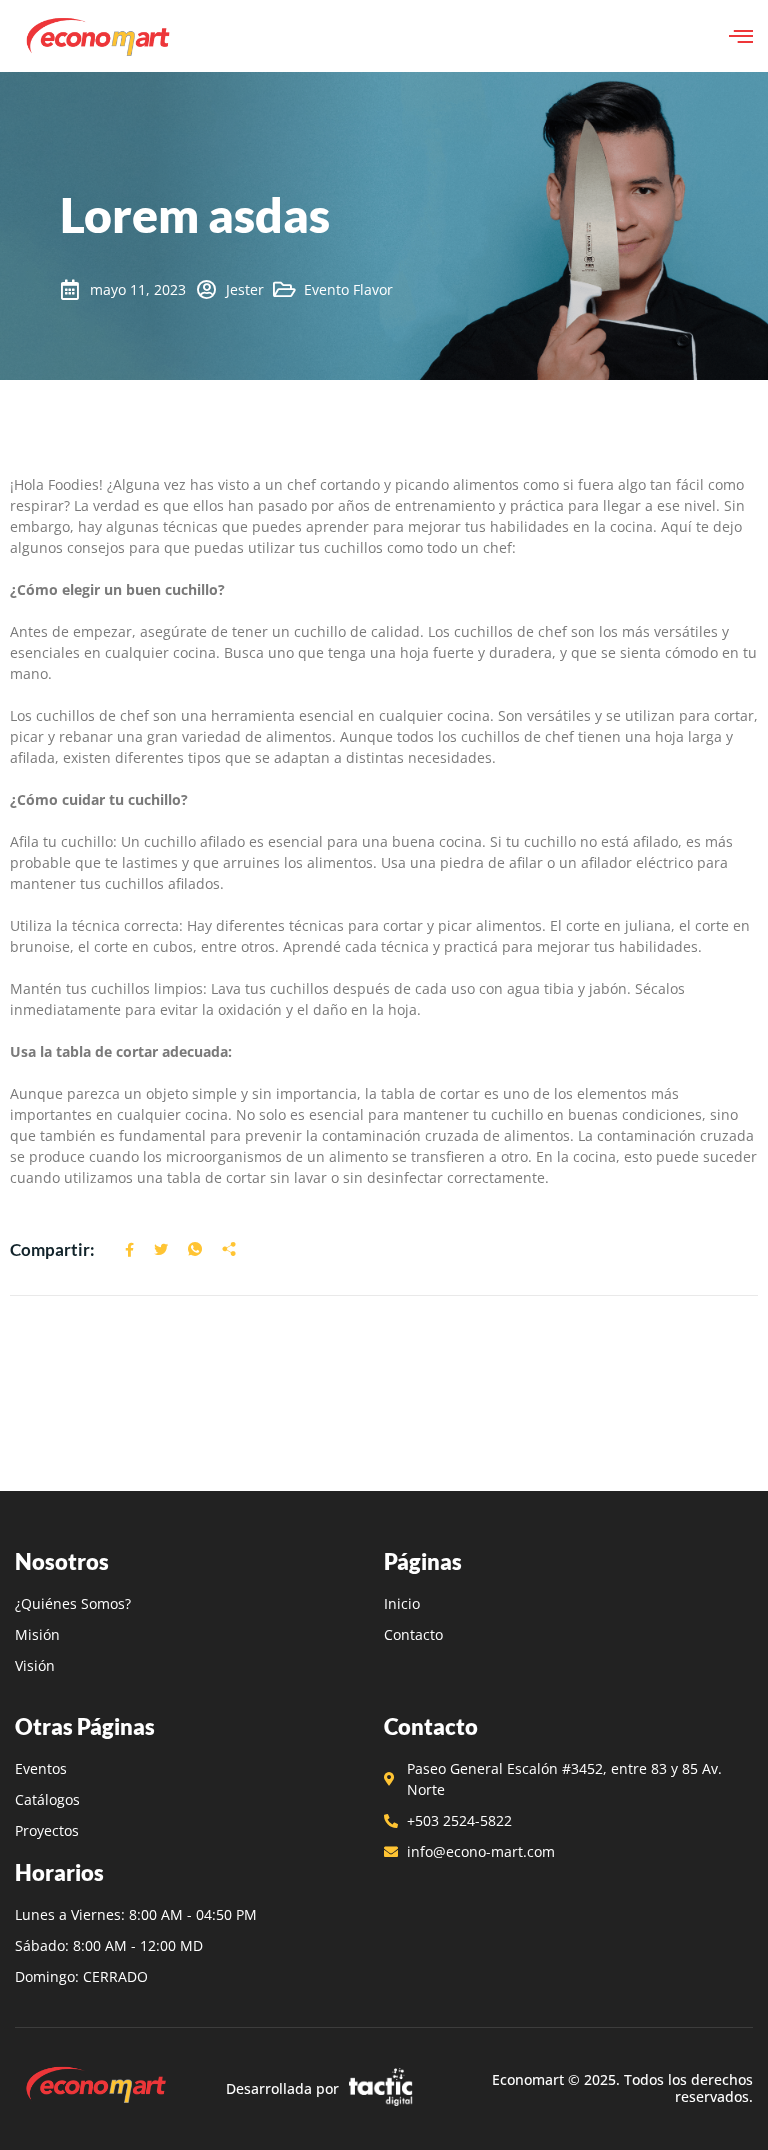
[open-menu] (741, 36)
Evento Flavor (348, 289)
